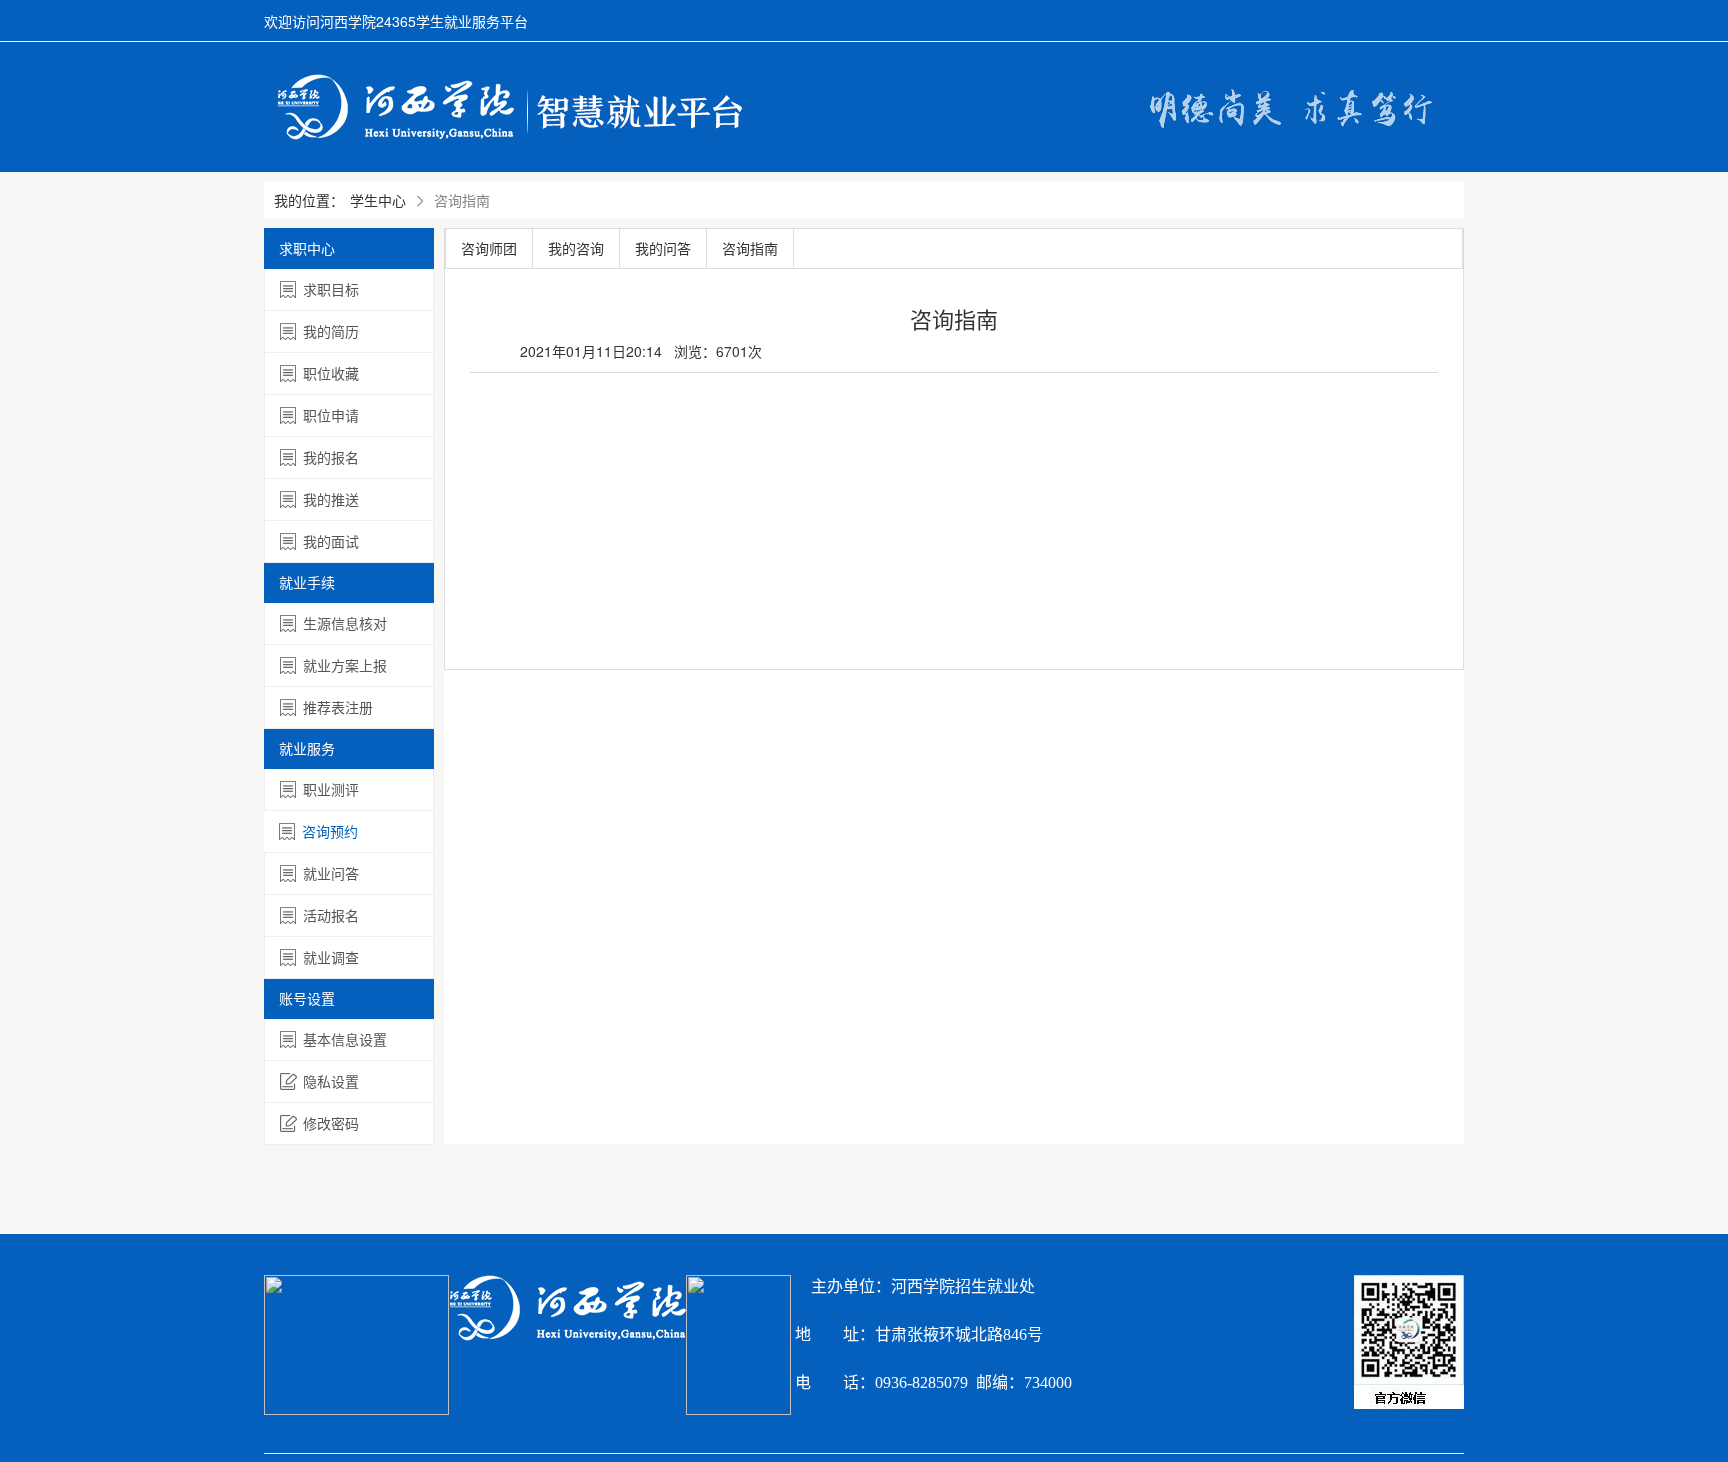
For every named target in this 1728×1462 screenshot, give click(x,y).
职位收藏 (331, 373)
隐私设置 (331, 1081)
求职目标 (331, 289)
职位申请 (331, 415)
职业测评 (331, 789)
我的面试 (331, 541)
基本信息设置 (345, 1039)
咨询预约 (330, 831)
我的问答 (663, 248)
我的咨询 (576, 248)
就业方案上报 (345, 665)
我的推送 (331, 499)
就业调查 (331, 957)
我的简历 (331, 331)
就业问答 (331, 873)
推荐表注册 (338, 707)
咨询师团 (489, 248)
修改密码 (331, 1123)
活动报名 (331, 915)
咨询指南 (750, 248)
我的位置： (309, 200)
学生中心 (378, 200)
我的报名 (331, 457)
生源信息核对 (345, 623)
